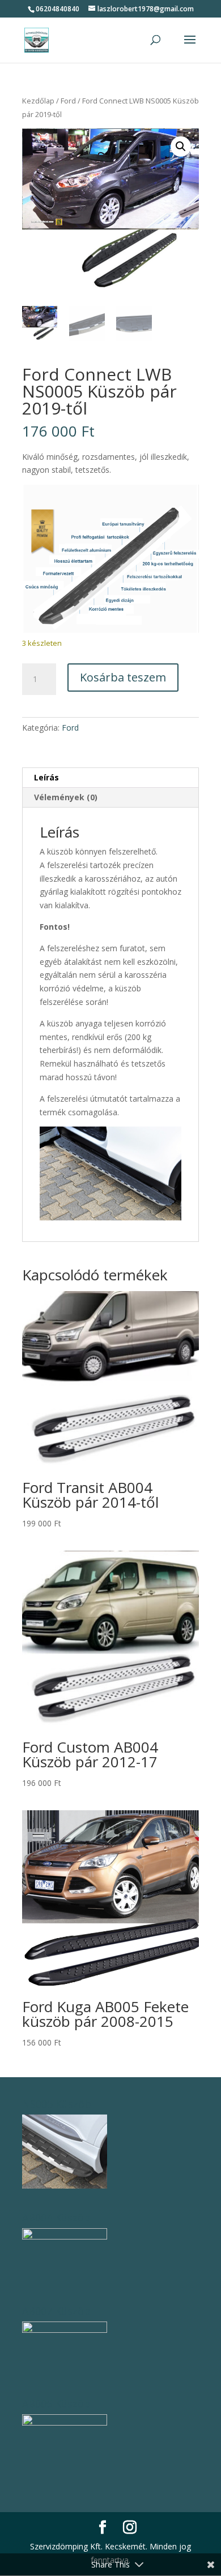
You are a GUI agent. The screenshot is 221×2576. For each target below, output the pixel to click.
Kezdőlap (38, 101)
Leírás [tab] (46, 777)
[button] (181, 146)
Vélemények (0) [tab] (66, 797)
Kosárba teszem (123, 677)
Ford (68, 101)
